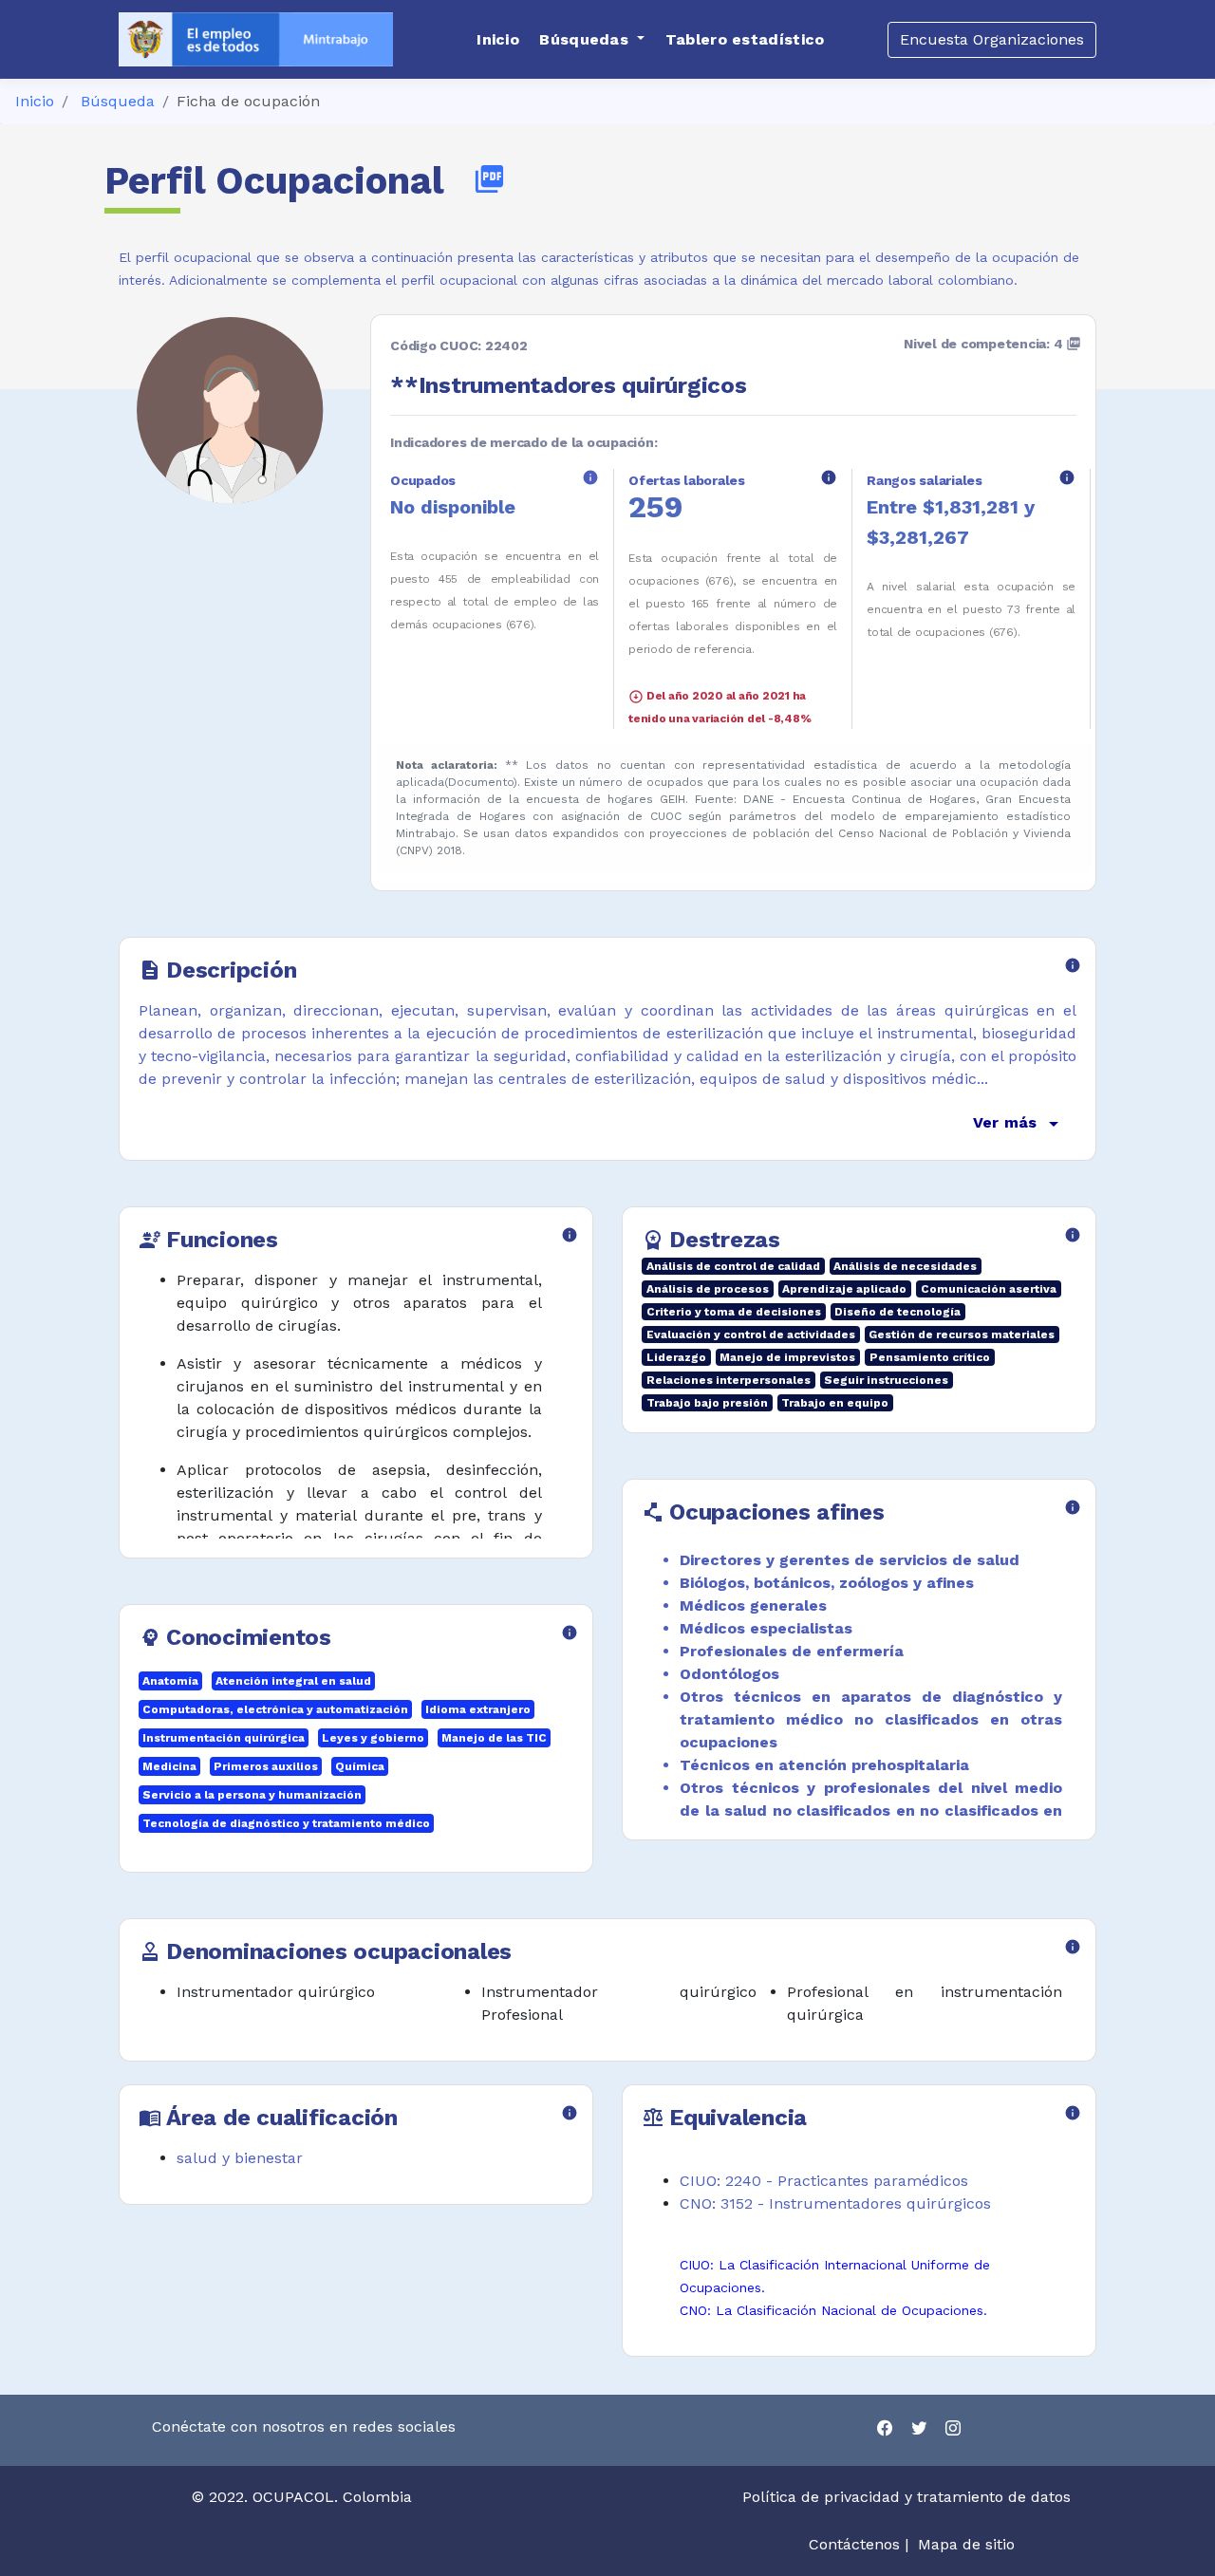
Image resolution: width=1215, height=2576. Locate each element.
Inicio (35, 101)
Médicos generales (753, 1605)
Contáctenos (854, 2544)
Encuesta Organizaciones (992, 39)
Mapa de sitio (966, 2544)
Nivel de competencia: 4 (992, 344)
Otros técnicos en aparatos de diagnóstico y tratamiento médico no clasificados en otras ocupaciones (871, 1719)
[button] (592, 40)
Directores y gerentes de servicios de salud (850, 1560)
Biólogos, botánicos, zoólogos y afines (827, 1583)
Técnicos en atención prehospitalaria (824, 1765)
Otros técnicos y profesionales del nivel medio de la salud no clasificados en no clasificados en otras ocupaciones (871, 1811)
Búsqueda (118, 101)
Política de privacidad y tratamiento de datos (909, 2497)
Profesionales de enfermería (792, 1651)
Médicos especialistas (766, 1628)
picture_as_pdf (489, 179)
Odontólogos (729, 1674)
